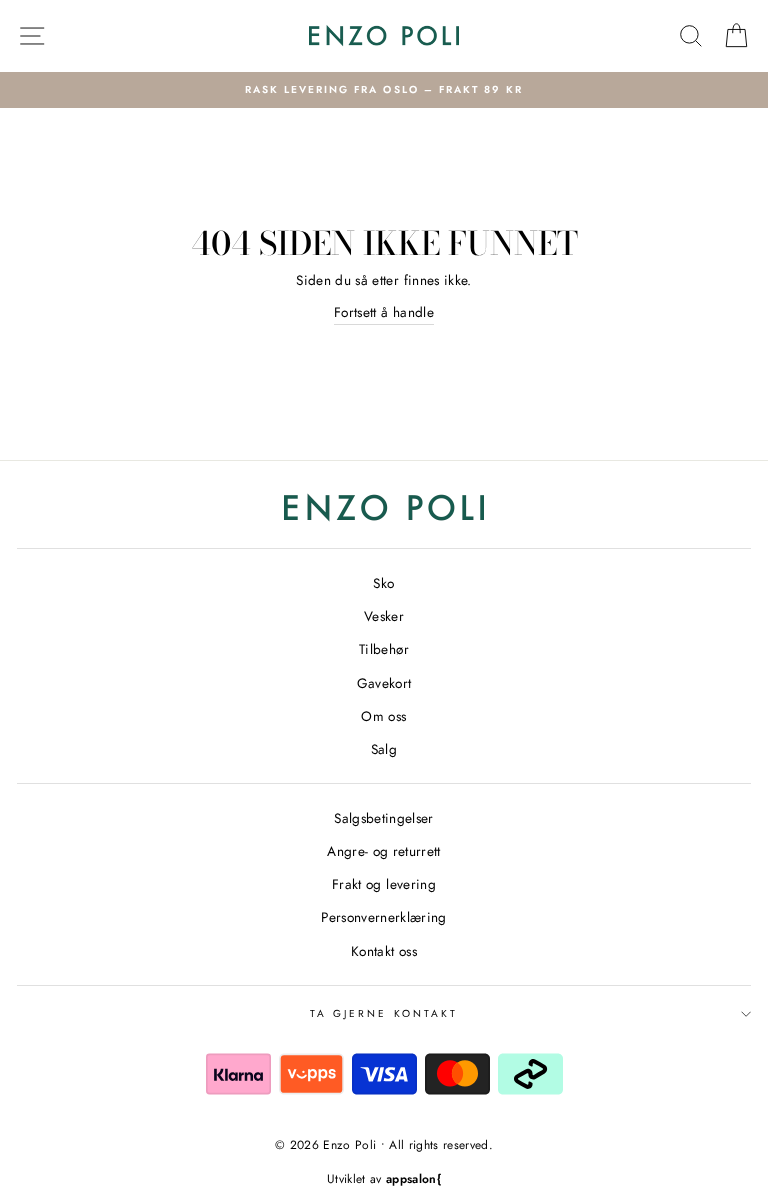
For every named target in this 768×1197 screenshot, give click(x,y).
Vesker (384, 616)
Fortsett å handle (384, 312)
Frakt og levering (384, 884)
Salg (384, 749)
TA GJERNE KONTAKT (384, 1013)
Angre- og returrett (383, 851)
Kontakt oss (384, 951)
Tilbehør (384, 649)
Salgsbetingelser (383, 818)
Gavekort (384, 683)
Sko (383, 583)
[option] (384, 90)
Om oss (383, 716)
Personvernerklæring (383, 917)
